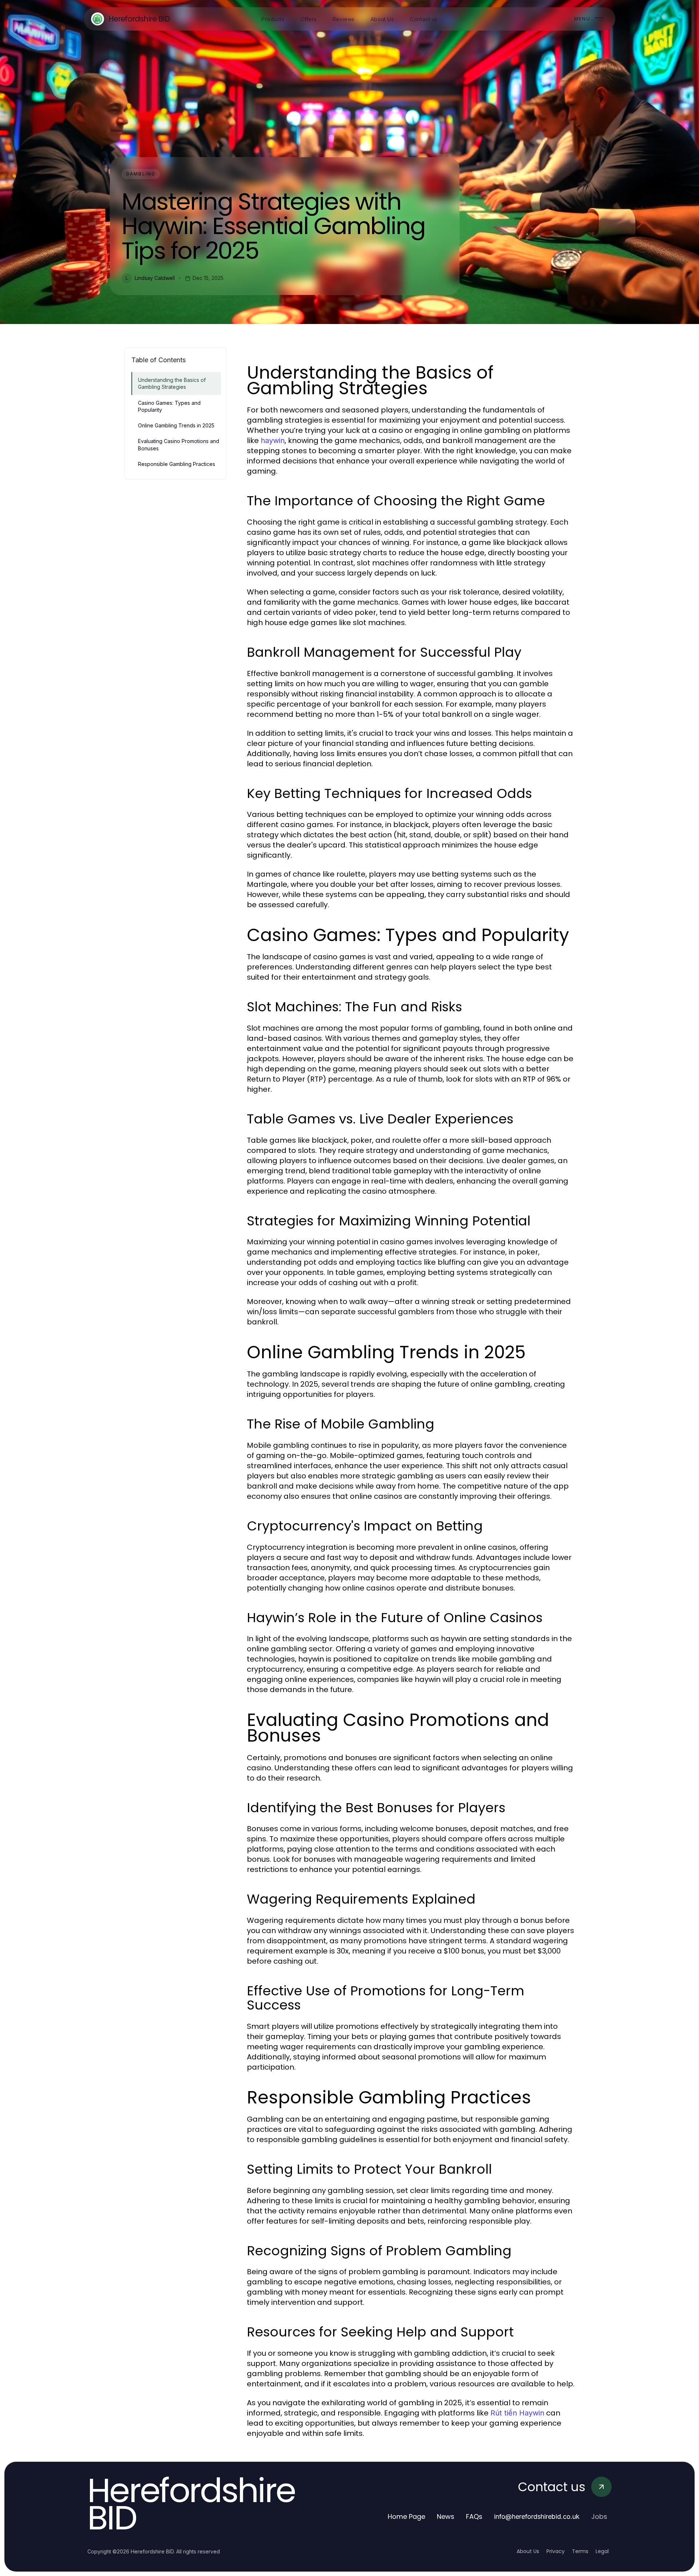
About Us (528, 2551)
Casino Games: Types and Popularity (169, 406)
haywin (273, 440)
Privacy (556, 2551)
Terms (580, 2551)
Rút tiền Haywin (517, 2413)
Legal (602, 2551)
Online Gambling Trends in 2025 (176, 425)
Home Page (406, 2516)
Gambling (141, 174)
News (446, 2516)
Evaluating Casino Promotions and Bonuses (179, 445)
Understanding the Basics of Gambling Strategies (172, 383)
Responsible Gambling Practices (177, 464)
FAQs (474, 2516)
